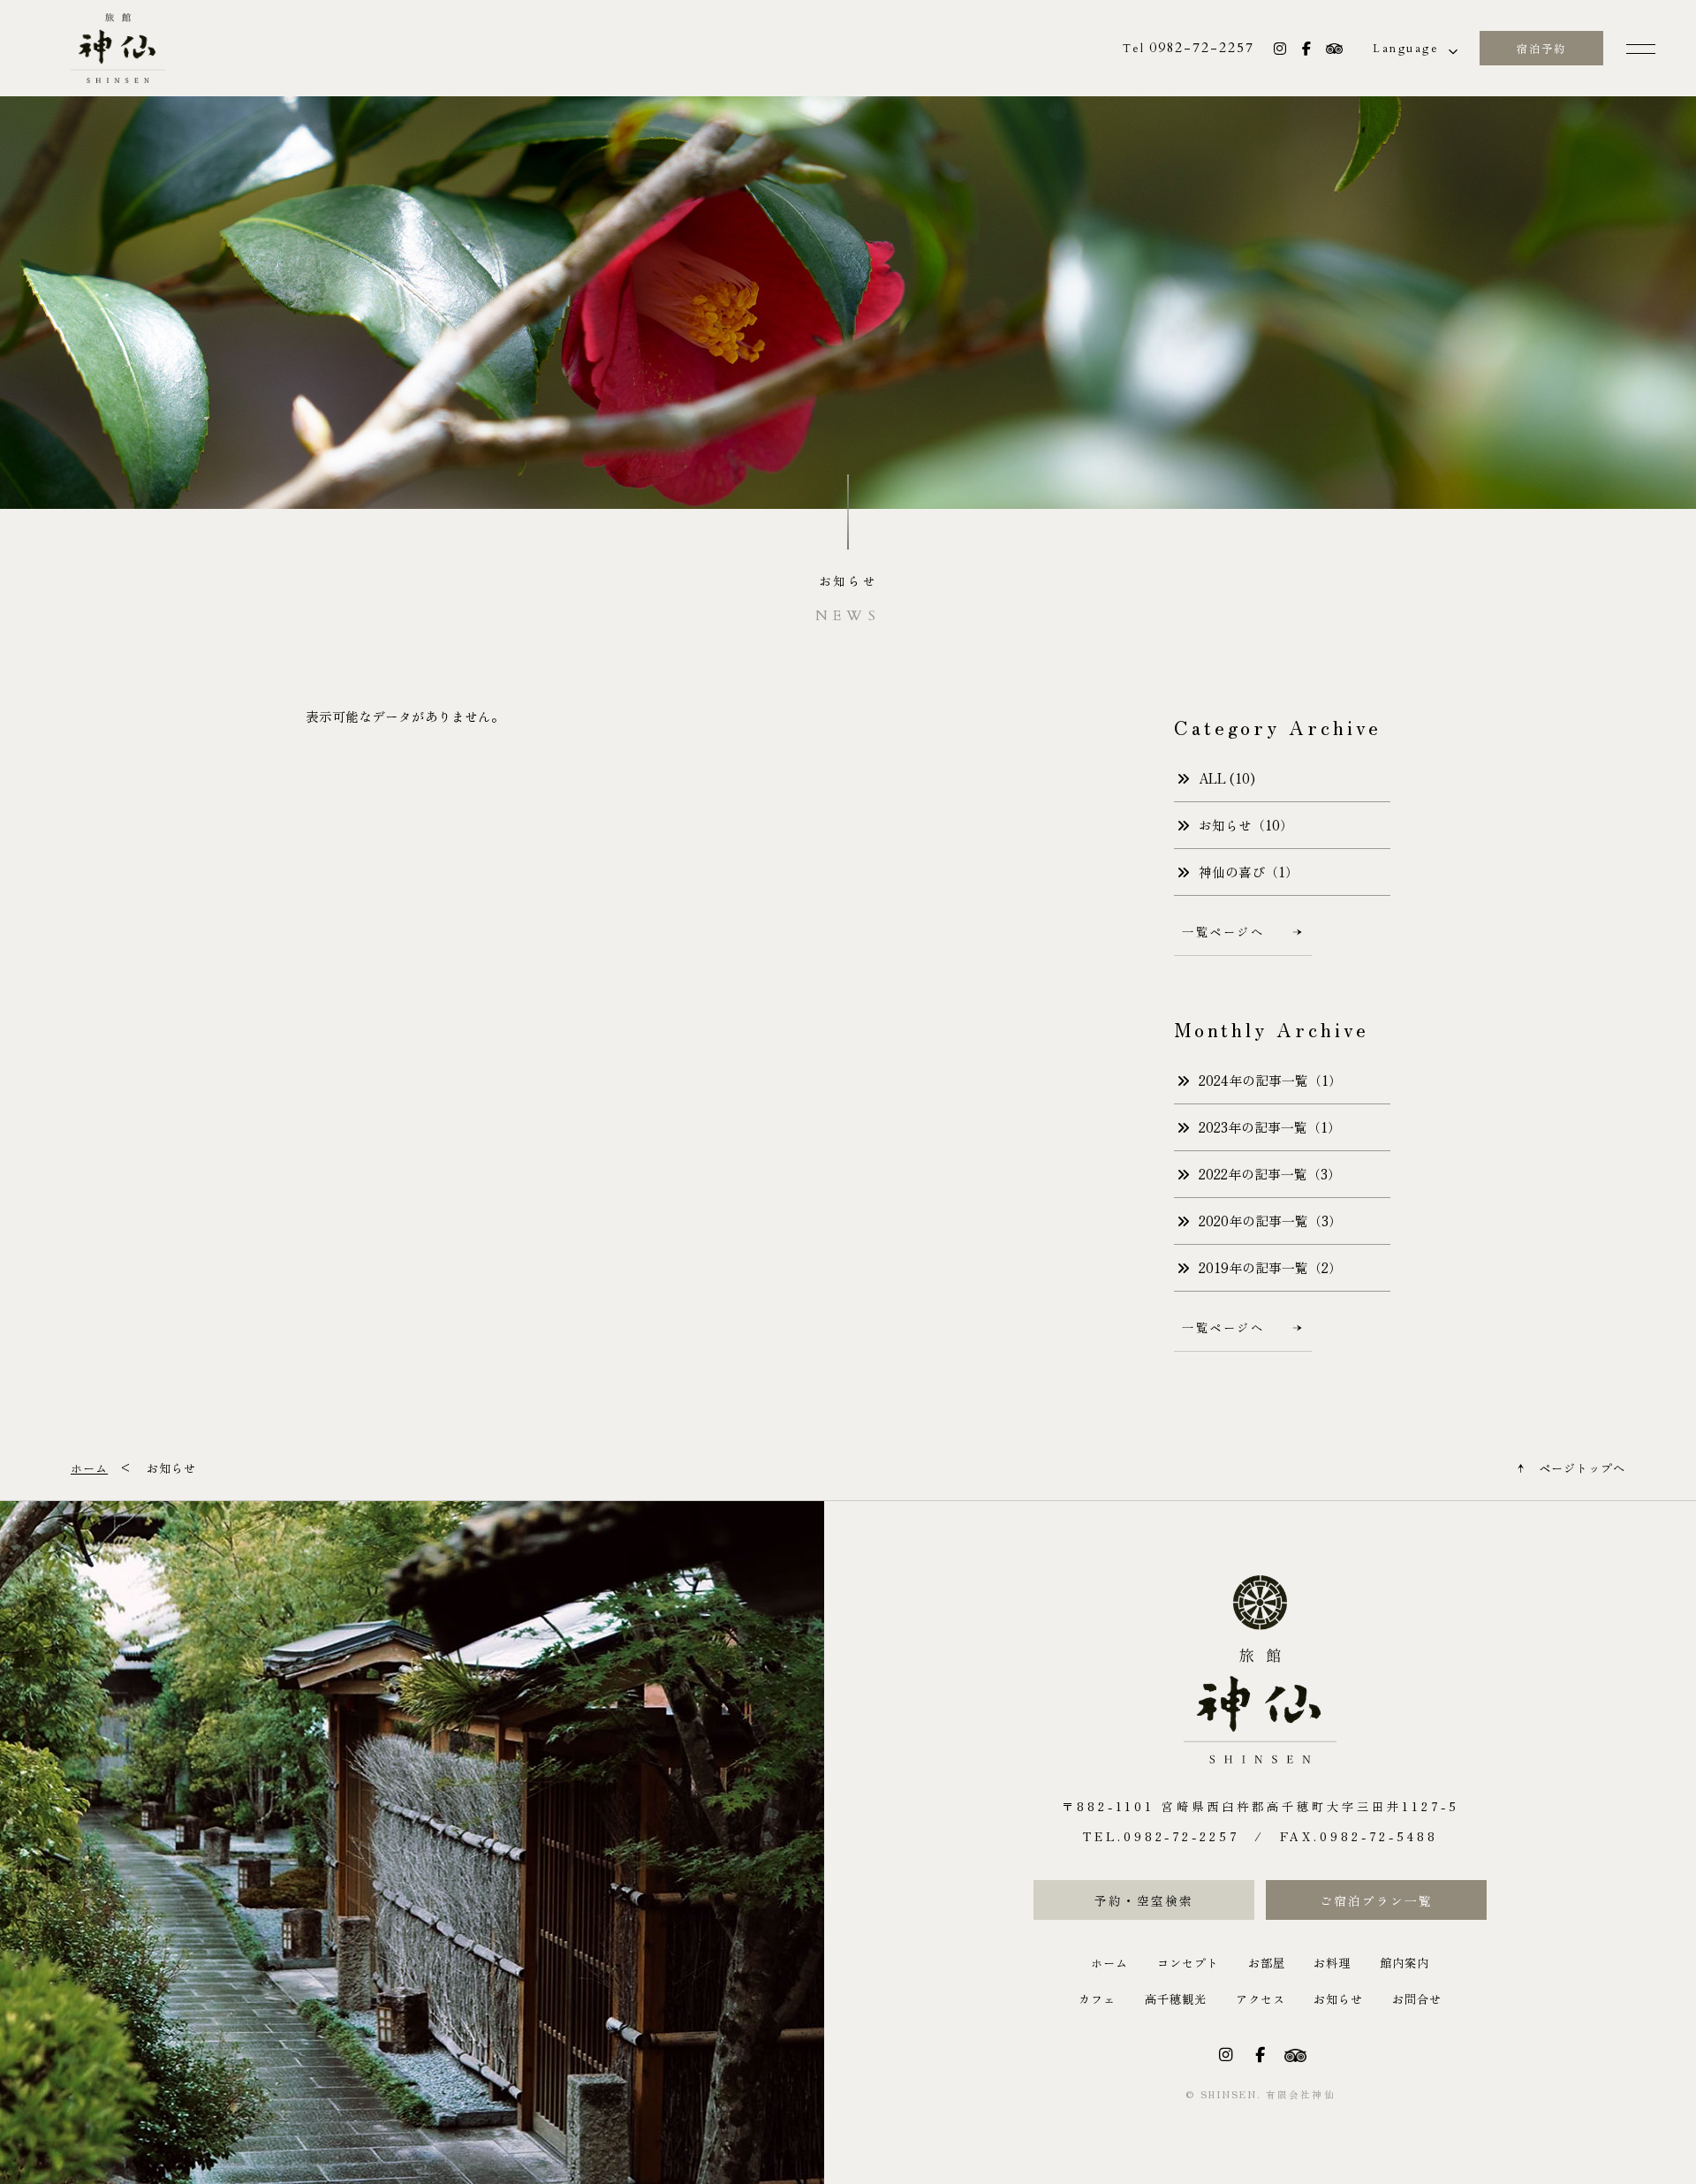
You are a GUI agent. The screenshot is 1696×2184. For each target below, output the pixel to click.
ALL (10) (1227, 778)
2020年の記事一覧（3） (1270, 1221)
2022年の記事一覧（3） (1270, 1174)
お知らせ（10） (1246, 825)
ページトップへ (1582, 1468)
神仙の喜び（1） (1249, 872)
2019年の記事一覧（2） (1270, 1267)
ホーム (1109, 1963)
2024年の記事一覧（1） (1270, 1080)
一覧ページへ (1223, 932)
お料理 (1332, 1963)
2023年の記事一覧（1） (1270, 1127)
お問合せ (1417, 1999)
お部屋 (1267, 1963)
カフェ (1097, 1999)
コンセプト (1188, 1963)
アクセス (1261, 1999)
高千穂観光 (1176, 1999)
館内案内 (1404, 1963)
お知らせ (1338, 1999)
